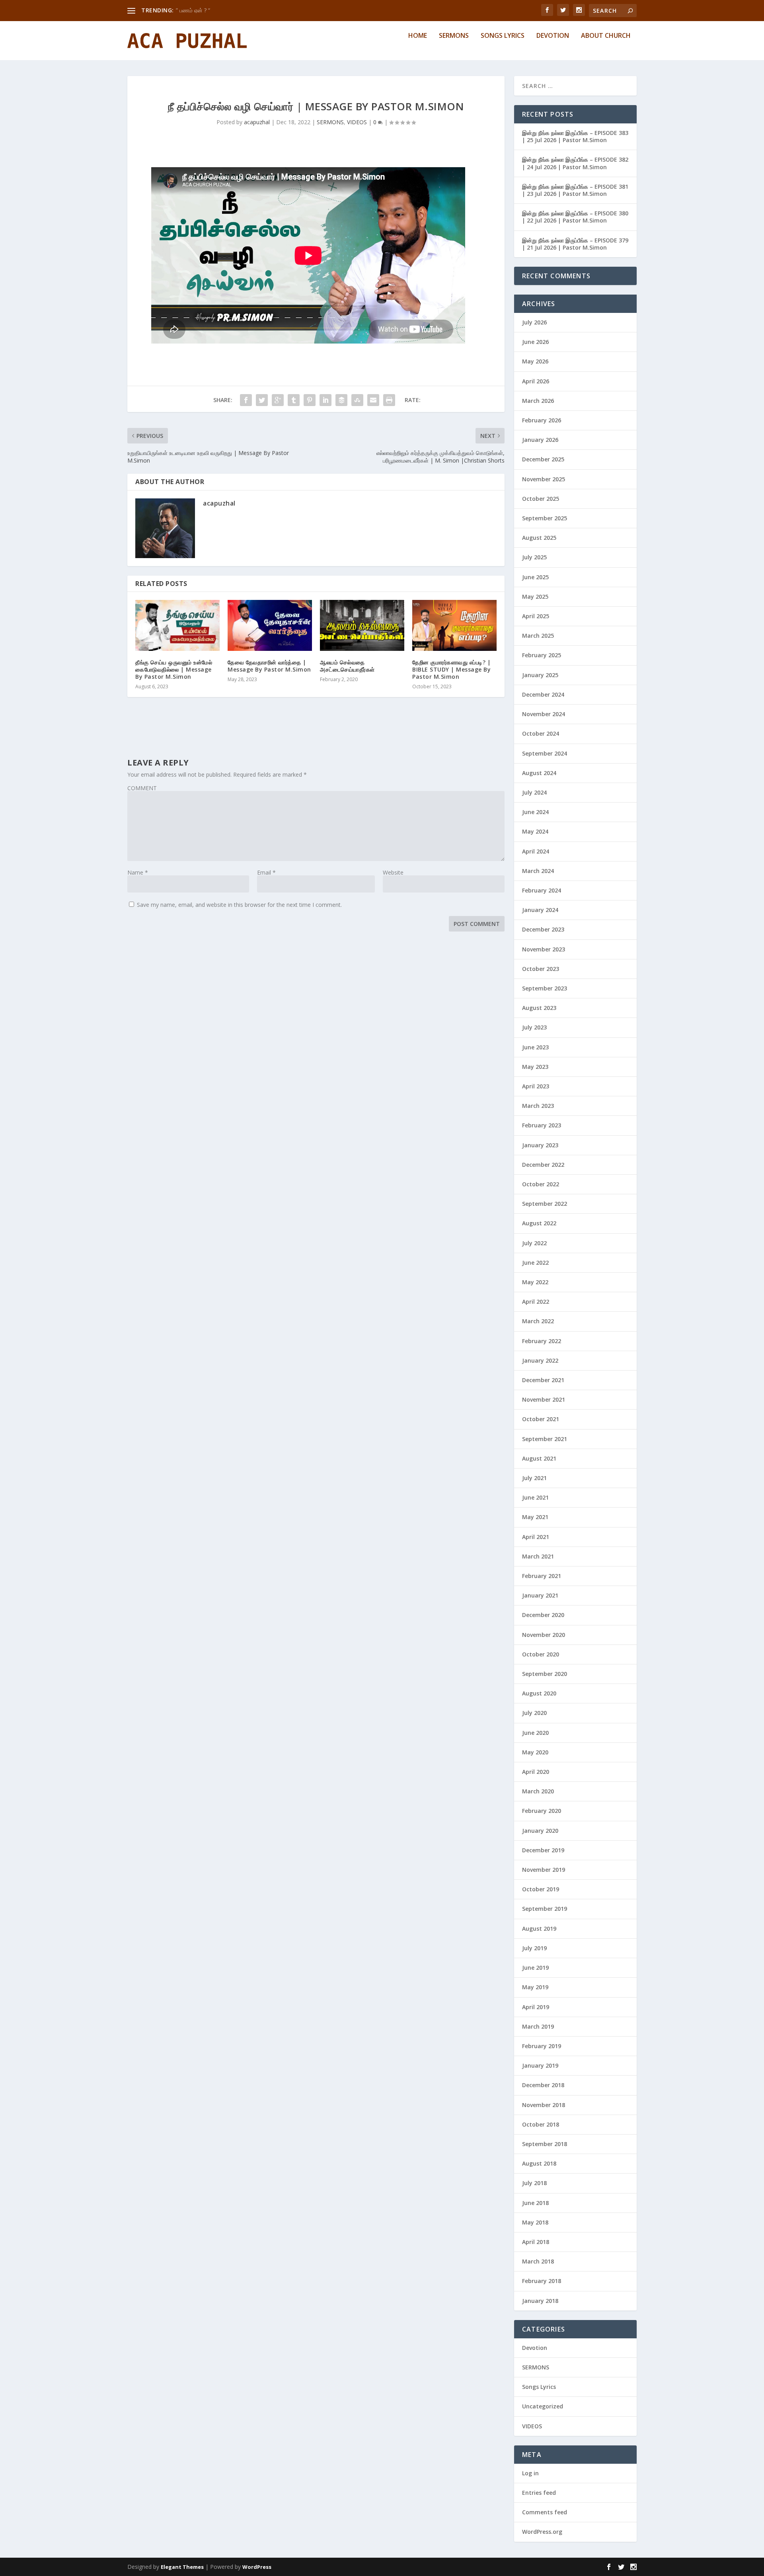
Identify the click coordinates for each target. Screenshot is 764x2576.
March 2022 (538, 1321)
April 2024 (536, 851)
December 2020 (543, 1615)
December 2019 (543, 1850)
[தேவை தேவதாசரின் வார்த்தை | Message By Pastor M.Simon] (270, 625)
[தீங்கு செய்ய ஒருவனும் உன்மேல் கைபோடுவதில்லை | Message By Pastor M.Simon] (177, 625)
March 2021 (538, 1556)
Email (266, 872)
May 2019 (535, 1987)
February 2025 (542, 655)
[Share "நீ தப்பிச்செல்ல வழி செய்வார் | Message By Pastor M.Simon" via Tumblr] (294, 400)
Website (393, 872)
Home (418, 36)
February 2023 (542, 1125)
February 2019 (542, 2046)
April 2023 (536, 1086)
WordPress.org (542, 2532)
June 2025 (535, 577)
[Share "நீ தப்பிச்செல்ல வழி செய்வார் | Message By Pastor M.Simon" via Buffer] (341, 400)
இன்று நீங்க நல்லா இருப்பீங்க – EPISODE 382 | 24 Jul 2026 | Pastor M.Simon (575, 163)
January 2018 (540, 2301)
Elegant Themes (182, 2567)
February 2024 (542, 890)
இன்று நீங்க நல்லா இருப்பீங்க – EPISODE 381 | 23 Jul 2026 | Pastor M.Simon (575, 190)
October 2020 (541, 1654)
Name (138, 872)
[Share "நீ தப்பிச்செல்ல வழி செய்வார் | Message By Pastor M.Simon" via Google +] (278, 400)
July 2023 (534, 1027)
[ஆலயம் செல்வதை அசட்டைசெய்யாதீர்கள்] (362, 625)
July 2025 (534, 557)
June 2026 (535, 342)
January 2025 (540, 675)
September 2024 (545, 753)
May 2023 (535, 1067)
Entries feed (539, 2493)
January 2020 (540, 1831)
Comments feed (545, 2512)
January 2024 (540, 910)
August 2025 (539, 538)
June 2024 (535, 812)
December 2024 (543, 694)
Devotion (553, 36)
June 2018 (535, 2203)
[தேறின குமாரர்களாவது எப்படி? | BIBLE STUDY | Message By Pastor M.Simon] (454, 625)
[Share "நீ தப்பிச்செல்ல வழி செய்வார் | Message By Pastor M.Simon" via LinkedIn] (325, 400)
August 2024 (539, 773)
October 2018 (541, 2124)
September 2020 (545, 1674)
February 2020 (542, 1811)
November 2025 (544, 479)
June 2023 (535, 1047)
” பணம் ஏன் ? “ (193, 10)
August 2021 (539, 1458)
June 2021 (535, 1497)
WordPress (257, 2567)
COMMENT (142, 788)
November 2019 (544, 1870)
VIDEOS (357, 122)
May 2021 (535, 1517)
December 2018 (543, 2085)
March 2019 (538, 2026)
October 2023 (541, 969)
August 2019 (539, 1929)
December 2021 (543, 1380)
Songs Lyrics (503, 36)
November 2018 (544, 2105)
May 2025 (535, 597)
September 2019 (545, 1909)
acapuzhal (257, 122)
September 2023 (545, 988)
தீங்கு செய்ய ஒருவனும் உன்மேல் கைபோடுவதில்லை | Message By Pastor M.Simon (174, 669)
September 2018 (545, 2144)
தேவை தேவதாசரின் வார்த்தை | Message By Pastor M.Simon (269, 666)
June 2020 (535, 1733)
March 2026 (538, 401)
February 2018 (542, 2281)
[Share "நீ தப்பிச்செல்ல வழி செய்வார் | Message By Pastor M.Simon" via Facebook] (246, 400)
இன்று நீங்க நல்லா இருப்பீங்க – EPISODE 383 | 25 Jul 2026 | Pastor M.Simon (575, 136)
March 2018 (538, 2261)
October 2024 (541, 733)
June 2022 (535, 1263)
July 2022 (534, 1243)
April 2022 (536, 1302)
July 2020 (534, 1713)
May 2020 (535, 1752)
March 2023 (538, 1106)
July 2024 (534, 792)
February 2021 (542, 1576)
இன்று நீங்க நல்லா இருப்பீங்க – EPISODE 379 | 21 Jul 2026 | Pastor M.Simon (575, 244)
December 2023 (543, 929)
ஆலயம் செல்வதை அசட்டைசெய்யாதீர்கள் (347, 666)
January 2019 (540, 2065)
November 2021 (544, 1399)
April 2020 (536, 1772)
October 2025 (541, 499)
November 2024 (544, 714)
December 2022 (543, 1165)
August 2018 (539, 2163)
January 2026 (540, 440)
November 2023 (544, 949)
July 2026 (534, 322)
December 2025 (543, 459)
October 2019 (541, 1889)
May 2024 (535, 831)
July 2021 (534, 1478)
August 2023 (539, 1008)
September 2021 (545, 1439)
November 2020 (544, 1635)
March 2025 (538, 636)
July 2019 (534, 1948)
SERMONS (330, 122)
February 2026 (542, 420)
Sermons (454, 36)
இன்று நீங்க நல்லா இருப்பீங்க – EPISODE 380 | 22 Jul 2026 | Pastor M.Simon (575, 217)
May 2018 (535, 2222)
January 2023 (540, 1145)
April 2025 (536, 616)
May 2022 (535, 1282)
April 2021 (536, 1537)
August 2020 (539, 1693)
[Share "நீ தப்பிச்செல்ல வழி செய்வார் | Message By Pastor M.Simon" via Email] (373, 400)
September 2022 (545, 1204)
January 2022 (540, 1360)
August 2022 (539, 1223)
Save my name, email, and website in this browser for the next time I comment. (239, 905)
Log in (530, 2473)
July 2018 (534, 2183)
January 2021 (540, 1595)
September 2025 (545, 518)
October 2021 (541, 1419)
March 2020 (538, 1791)
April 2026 (536, 381)
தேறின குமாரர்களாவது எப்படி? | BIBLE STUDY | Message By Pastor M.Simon (451, 669)
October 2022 (541, 1184)
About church (606, 36)
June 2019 (535, 1968)
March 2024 (538, 871)
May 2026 (535, 361)
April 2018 (536, 2242)
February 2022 (542, 1341)
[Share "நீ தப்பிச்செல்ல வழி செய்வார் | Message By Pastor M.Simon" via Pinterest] (310, 400)
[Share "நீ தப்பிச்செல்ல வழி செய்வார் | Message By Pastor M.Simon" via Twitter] (262, 400)
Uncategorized (543, 2406)
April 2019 (536, 2007)
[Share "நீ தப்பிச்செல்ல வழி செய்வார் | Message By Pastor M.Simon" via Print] (389, 400)
